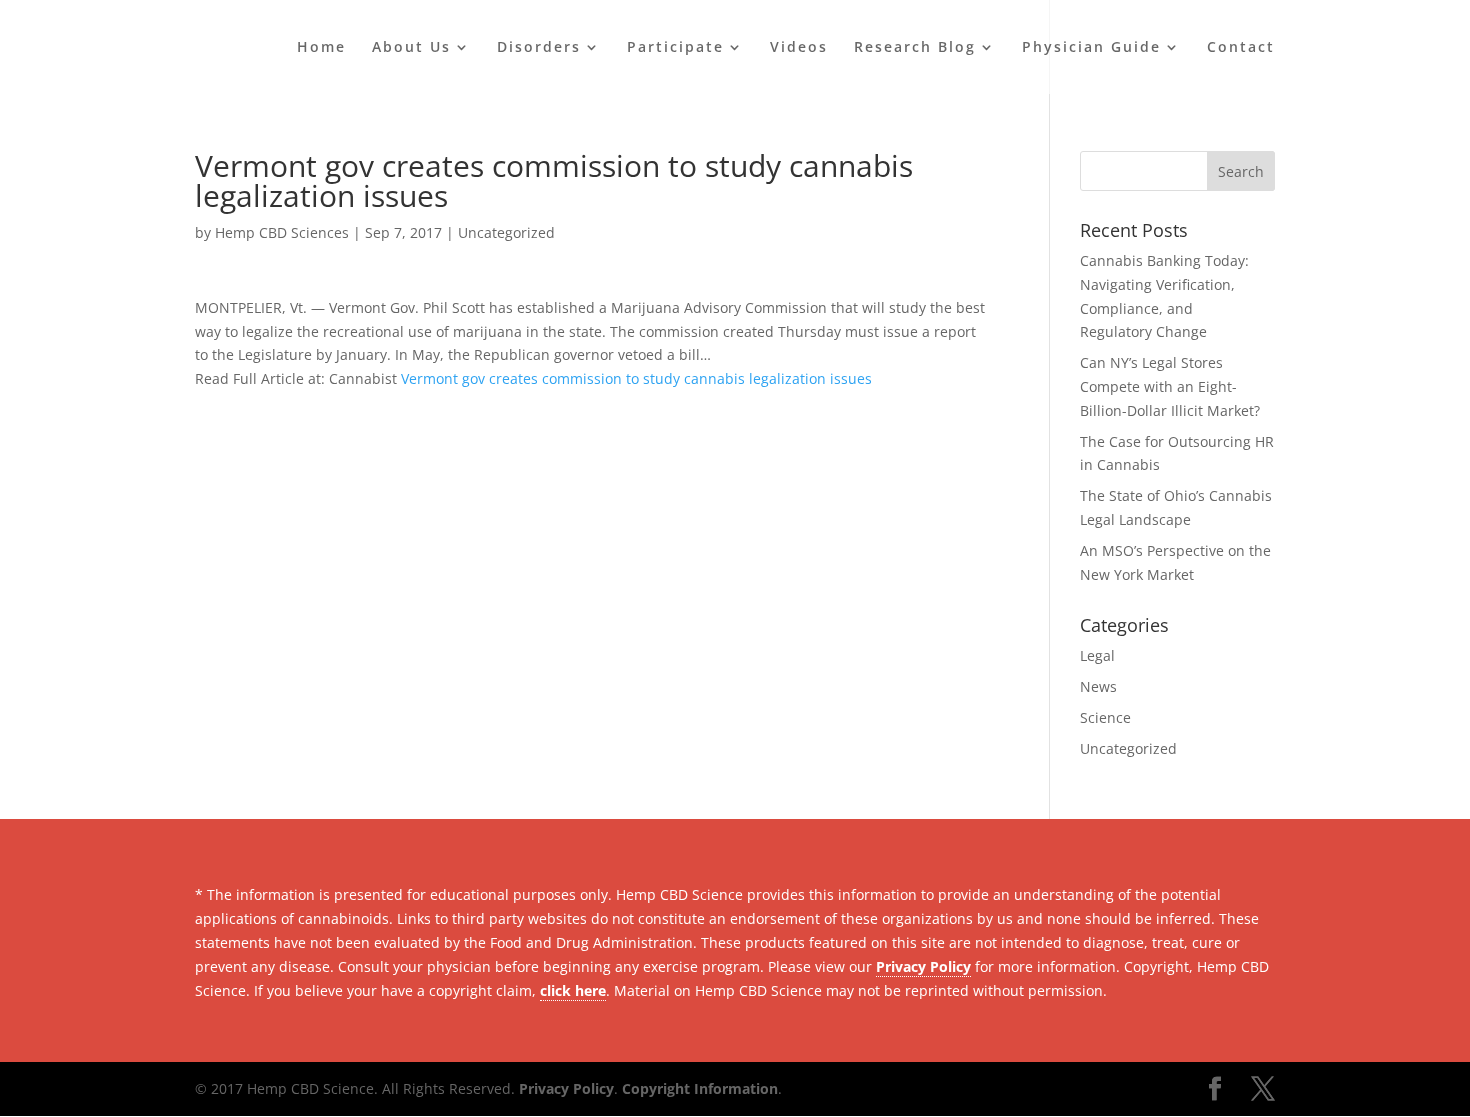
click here (573, 990)
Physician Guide (1091, 48)
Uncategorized (506, 232)
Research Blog (915, 48)
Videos (799, 48)
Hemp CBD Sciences (282, 232)
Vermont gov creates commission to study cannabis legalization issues (636, 378)
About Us (411, 48)
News (1098, 686)
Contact (1241, 48)
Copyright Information (700, 1088)
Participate (675, 48)
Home (321, 48)
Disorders (539, 48)
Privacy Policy (923, 966)
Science (1105, 717)
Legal (1097, 655)
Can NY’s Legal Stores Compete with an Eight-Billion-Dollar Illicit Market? (1170, 386)
